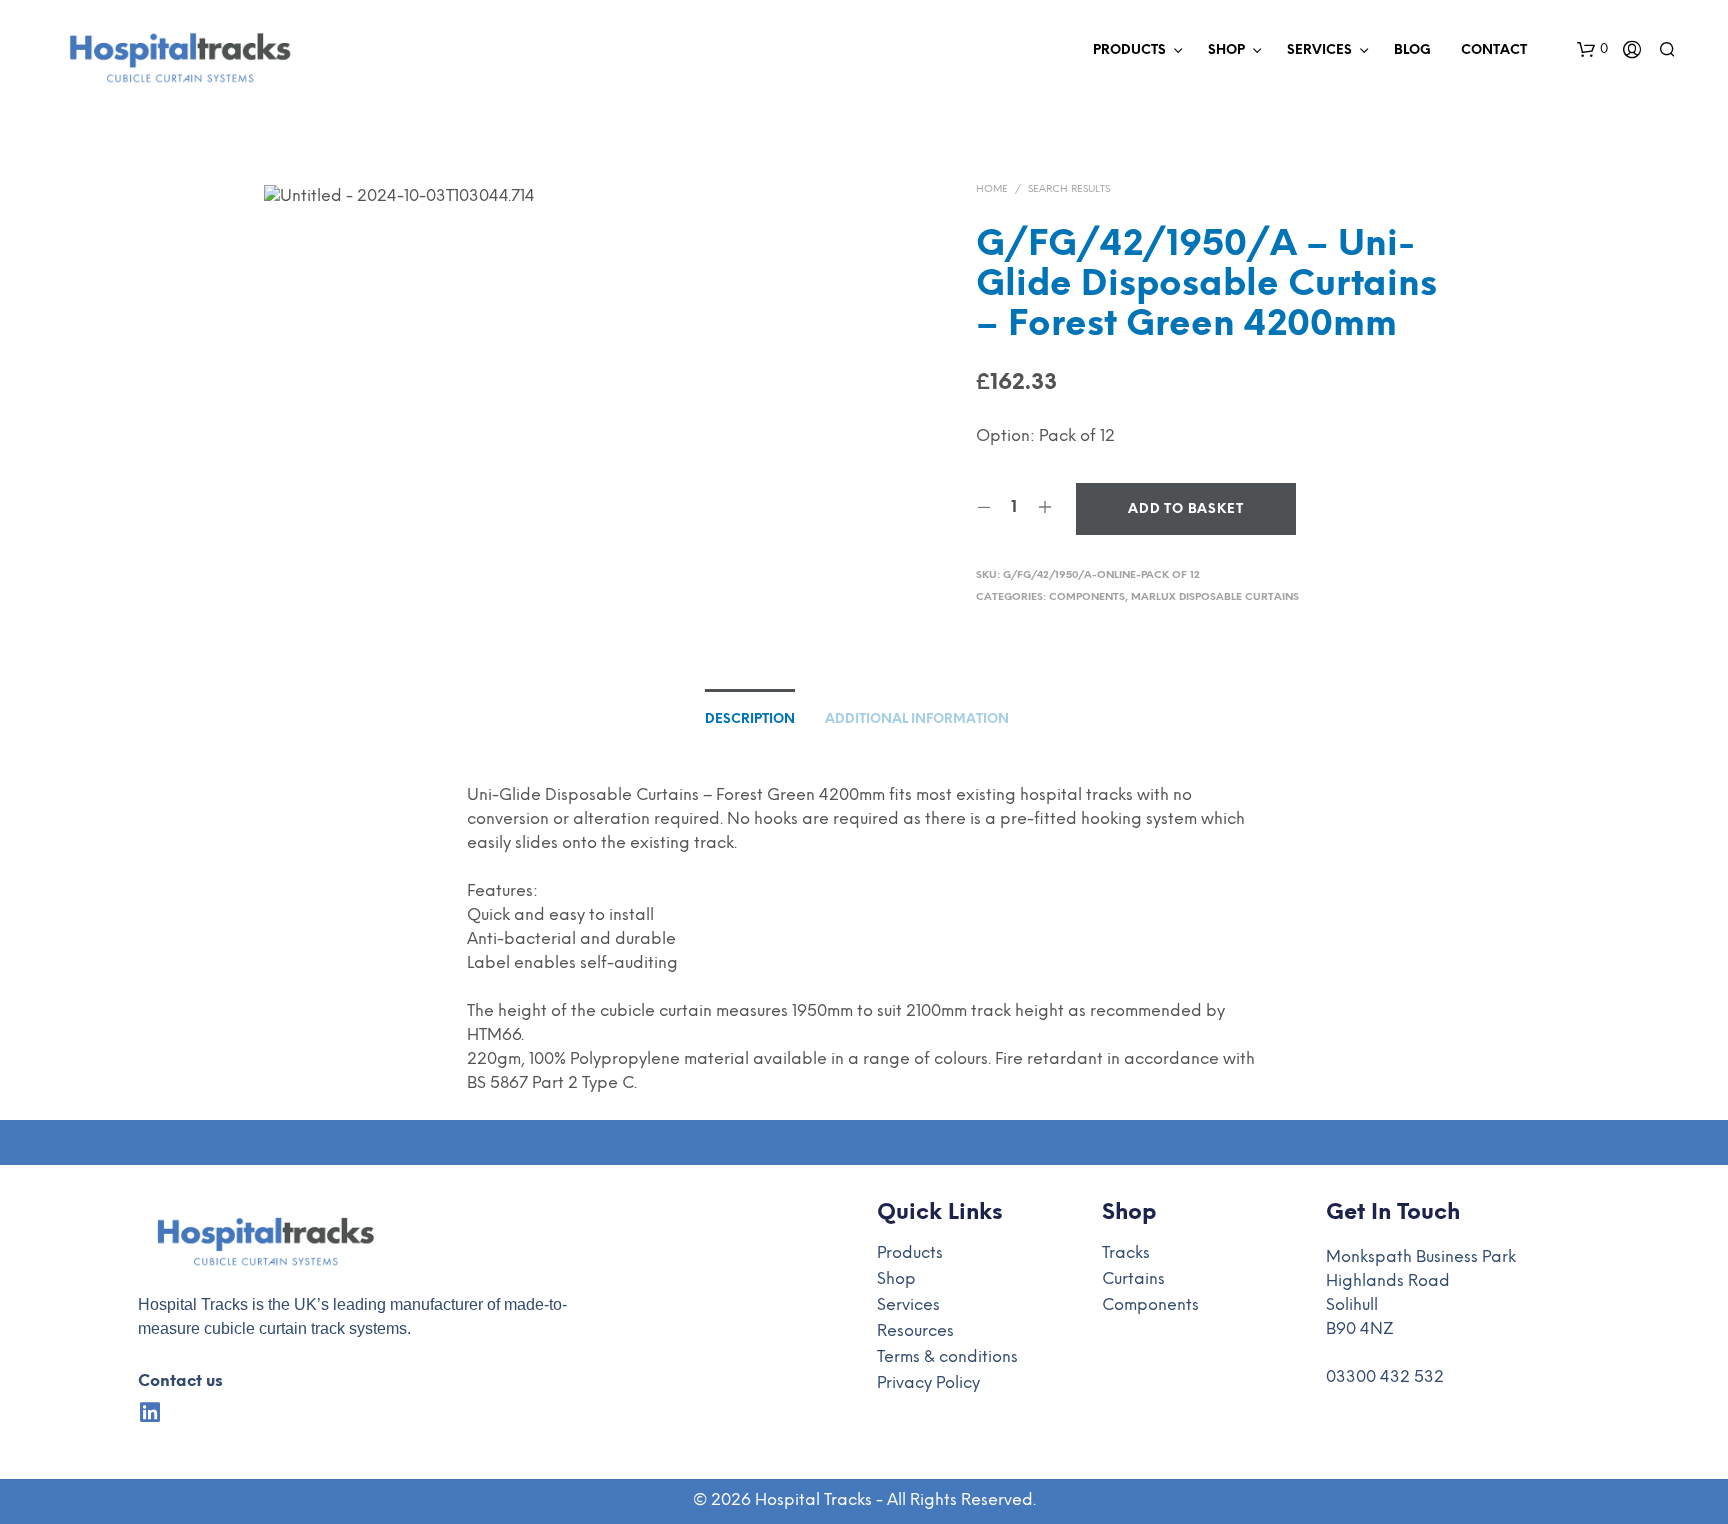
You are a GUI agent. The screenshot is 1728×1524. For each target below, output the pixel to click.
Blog (1412, 50)
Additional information (917, 719)
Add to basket (1185, 509)
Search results (1069, 189)
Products (1129, 50)
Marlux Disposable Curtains (1215, 597)
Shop (1226, 50)
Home (992, 189)
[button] (1592, 50)
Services (1319, 50)
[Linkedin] (149, 1412)
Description (750, 719)
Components (1087, 597)
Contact (1494, 50)
